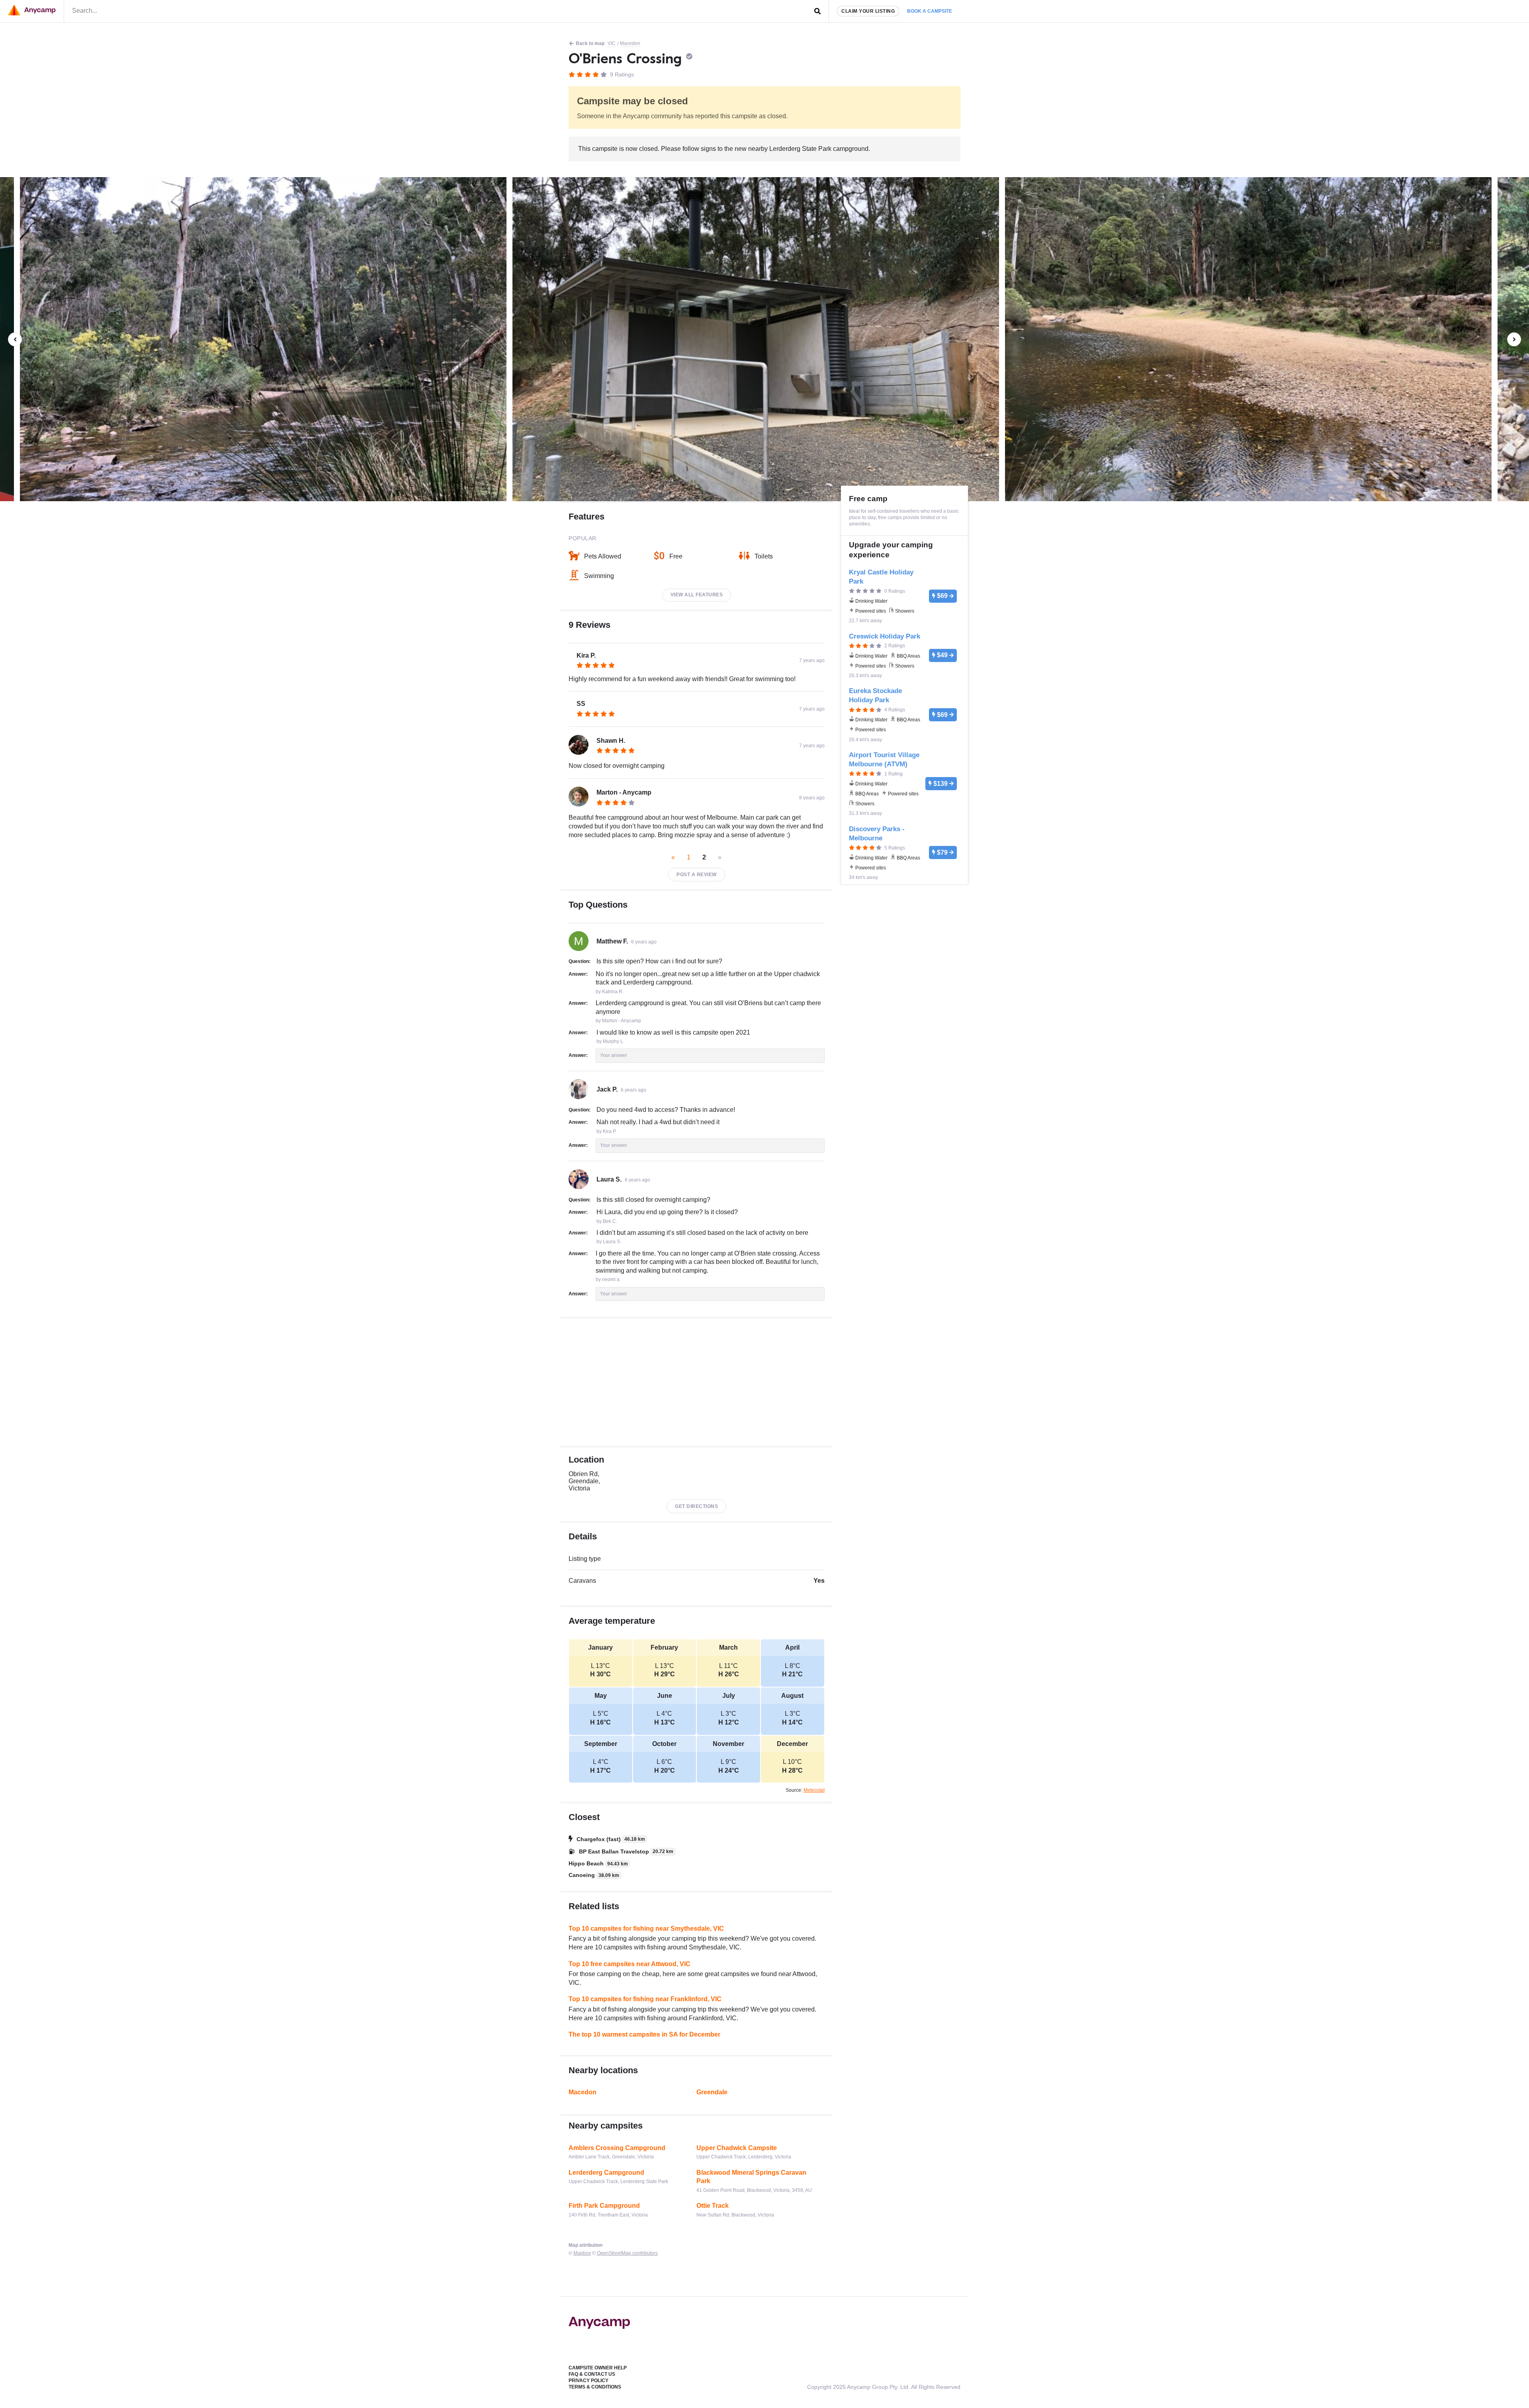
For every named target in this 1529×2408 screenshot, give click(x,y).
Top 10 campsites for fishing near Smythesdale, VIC (646, 1929)
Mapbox (582, 2253)
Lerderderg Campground (606, 2173)
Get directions (696, 1506)
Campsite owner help (598, 2368)
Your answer (614, 1055)
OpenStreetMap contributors (627, 2253)
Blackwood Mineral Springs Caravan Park (751, 2177)
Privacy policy (589, 2381)
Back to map (590, 43)
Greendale (712, 2092)
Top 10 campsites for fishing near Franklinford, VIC (645, 1999)
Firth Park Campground (604, 2206)
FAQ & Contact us (592, 2374)
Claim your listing (868, 11)
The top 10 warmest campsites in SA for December (644, 2034)
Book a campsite (930, 11)
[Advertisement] (697, 1382)
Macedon (630, 43)
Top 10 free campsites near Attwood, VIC (630, 1964)
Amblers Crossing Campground (617, 2148)
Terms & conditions (595, 2387)
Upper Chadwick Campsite (737, 2148)
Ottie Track (713, 2206)
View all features (697, 595)
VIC (612, 43)
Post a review (697, 875)
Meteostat (814, 1790)
